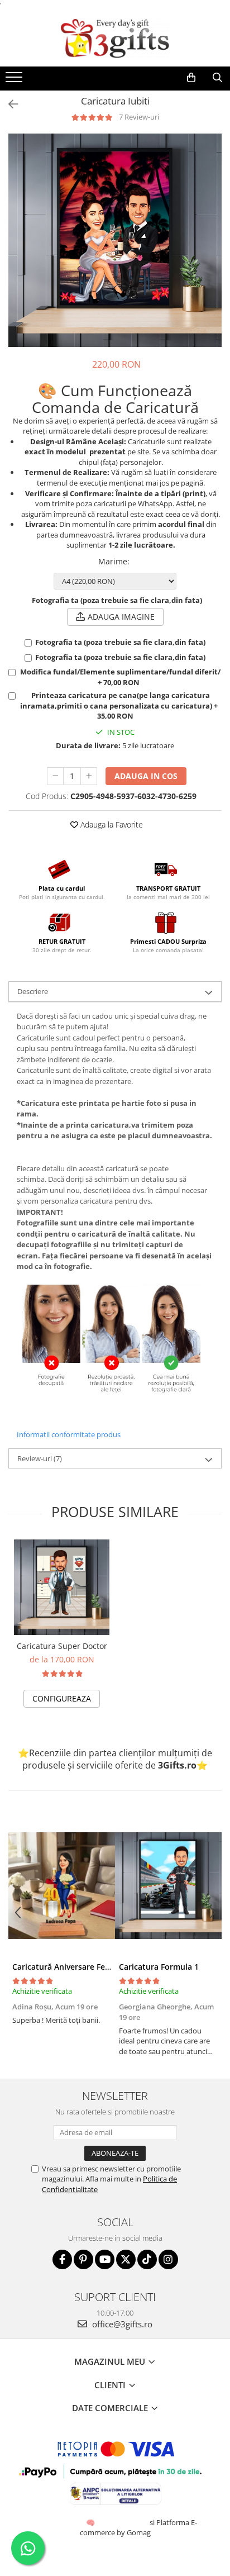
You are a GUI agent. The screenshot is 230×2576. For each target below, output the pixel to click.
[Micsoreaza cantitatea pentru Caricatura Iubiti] (55, 776)
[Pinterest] (83, 2259)
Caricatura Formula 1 (159, 1967)
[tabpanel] (115, 240)
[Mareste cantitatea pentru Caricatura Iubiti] (89, 776)
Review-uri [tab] (40, 1458)
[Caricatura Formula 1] (168, 1886)
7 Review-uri (139, 117)
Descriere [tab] (33, 991)
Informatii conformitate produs (69, 1434)
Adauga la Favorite (111, 824)
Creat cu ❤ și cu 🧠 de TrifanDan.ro (91, 2522)
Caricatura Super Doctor (62, 1646)
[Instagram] (168, 2259)
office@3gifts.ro (121, 2324)
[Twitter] (126, 2259)
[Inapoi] (8, 104)
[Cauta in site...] (217, 78)
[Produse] (15, 80)
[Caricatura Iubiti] (115, 240)
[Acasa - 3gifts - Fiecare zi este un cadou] (115, 39)
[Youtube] (105, 2259)
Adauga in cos (146, 776)
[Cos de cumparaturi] (191, 78)
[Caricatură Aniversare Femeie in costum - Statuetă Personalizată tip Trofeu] (62, 1886)
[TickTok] (147, 2259)
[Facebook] (62, 2259)
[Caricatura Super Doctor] (62, 1587)
